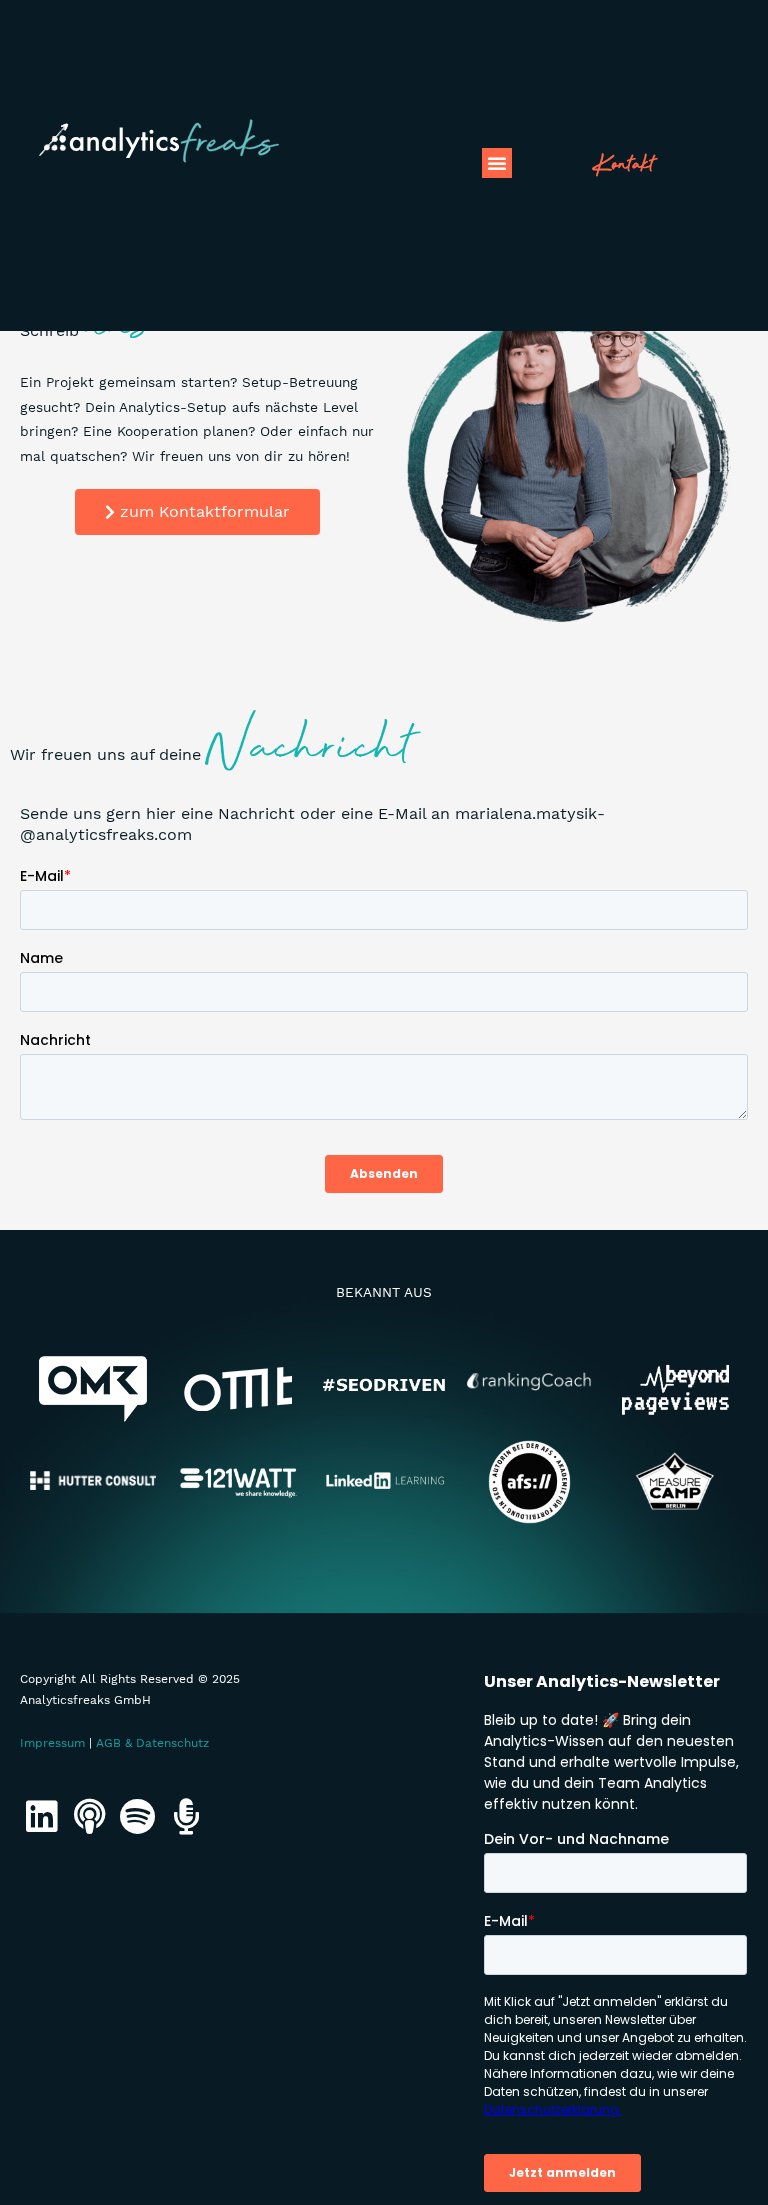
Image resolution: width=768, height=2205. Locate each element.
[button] (497, 163)
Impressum (52, 1743)
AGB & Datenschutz (152, 1743)
